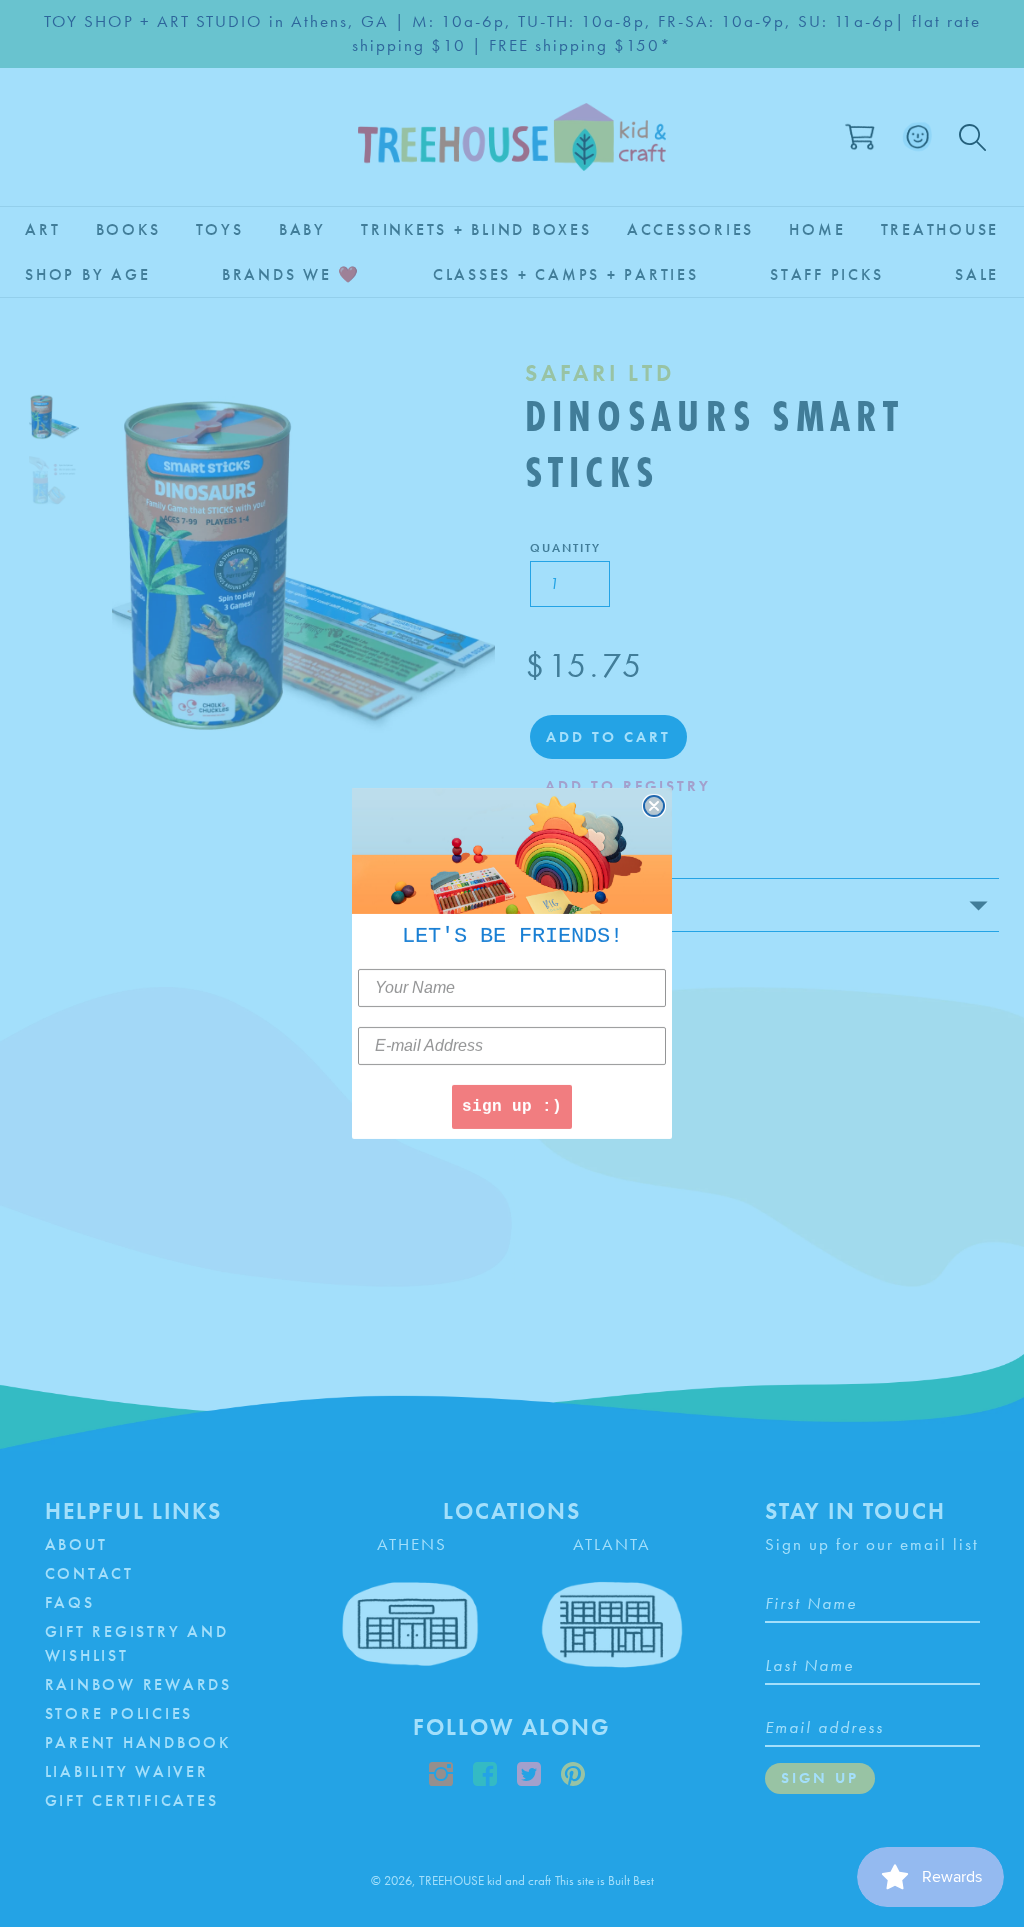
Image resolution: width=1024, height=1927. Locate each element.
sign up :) (512, 1107)
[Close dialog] (654, 806)
